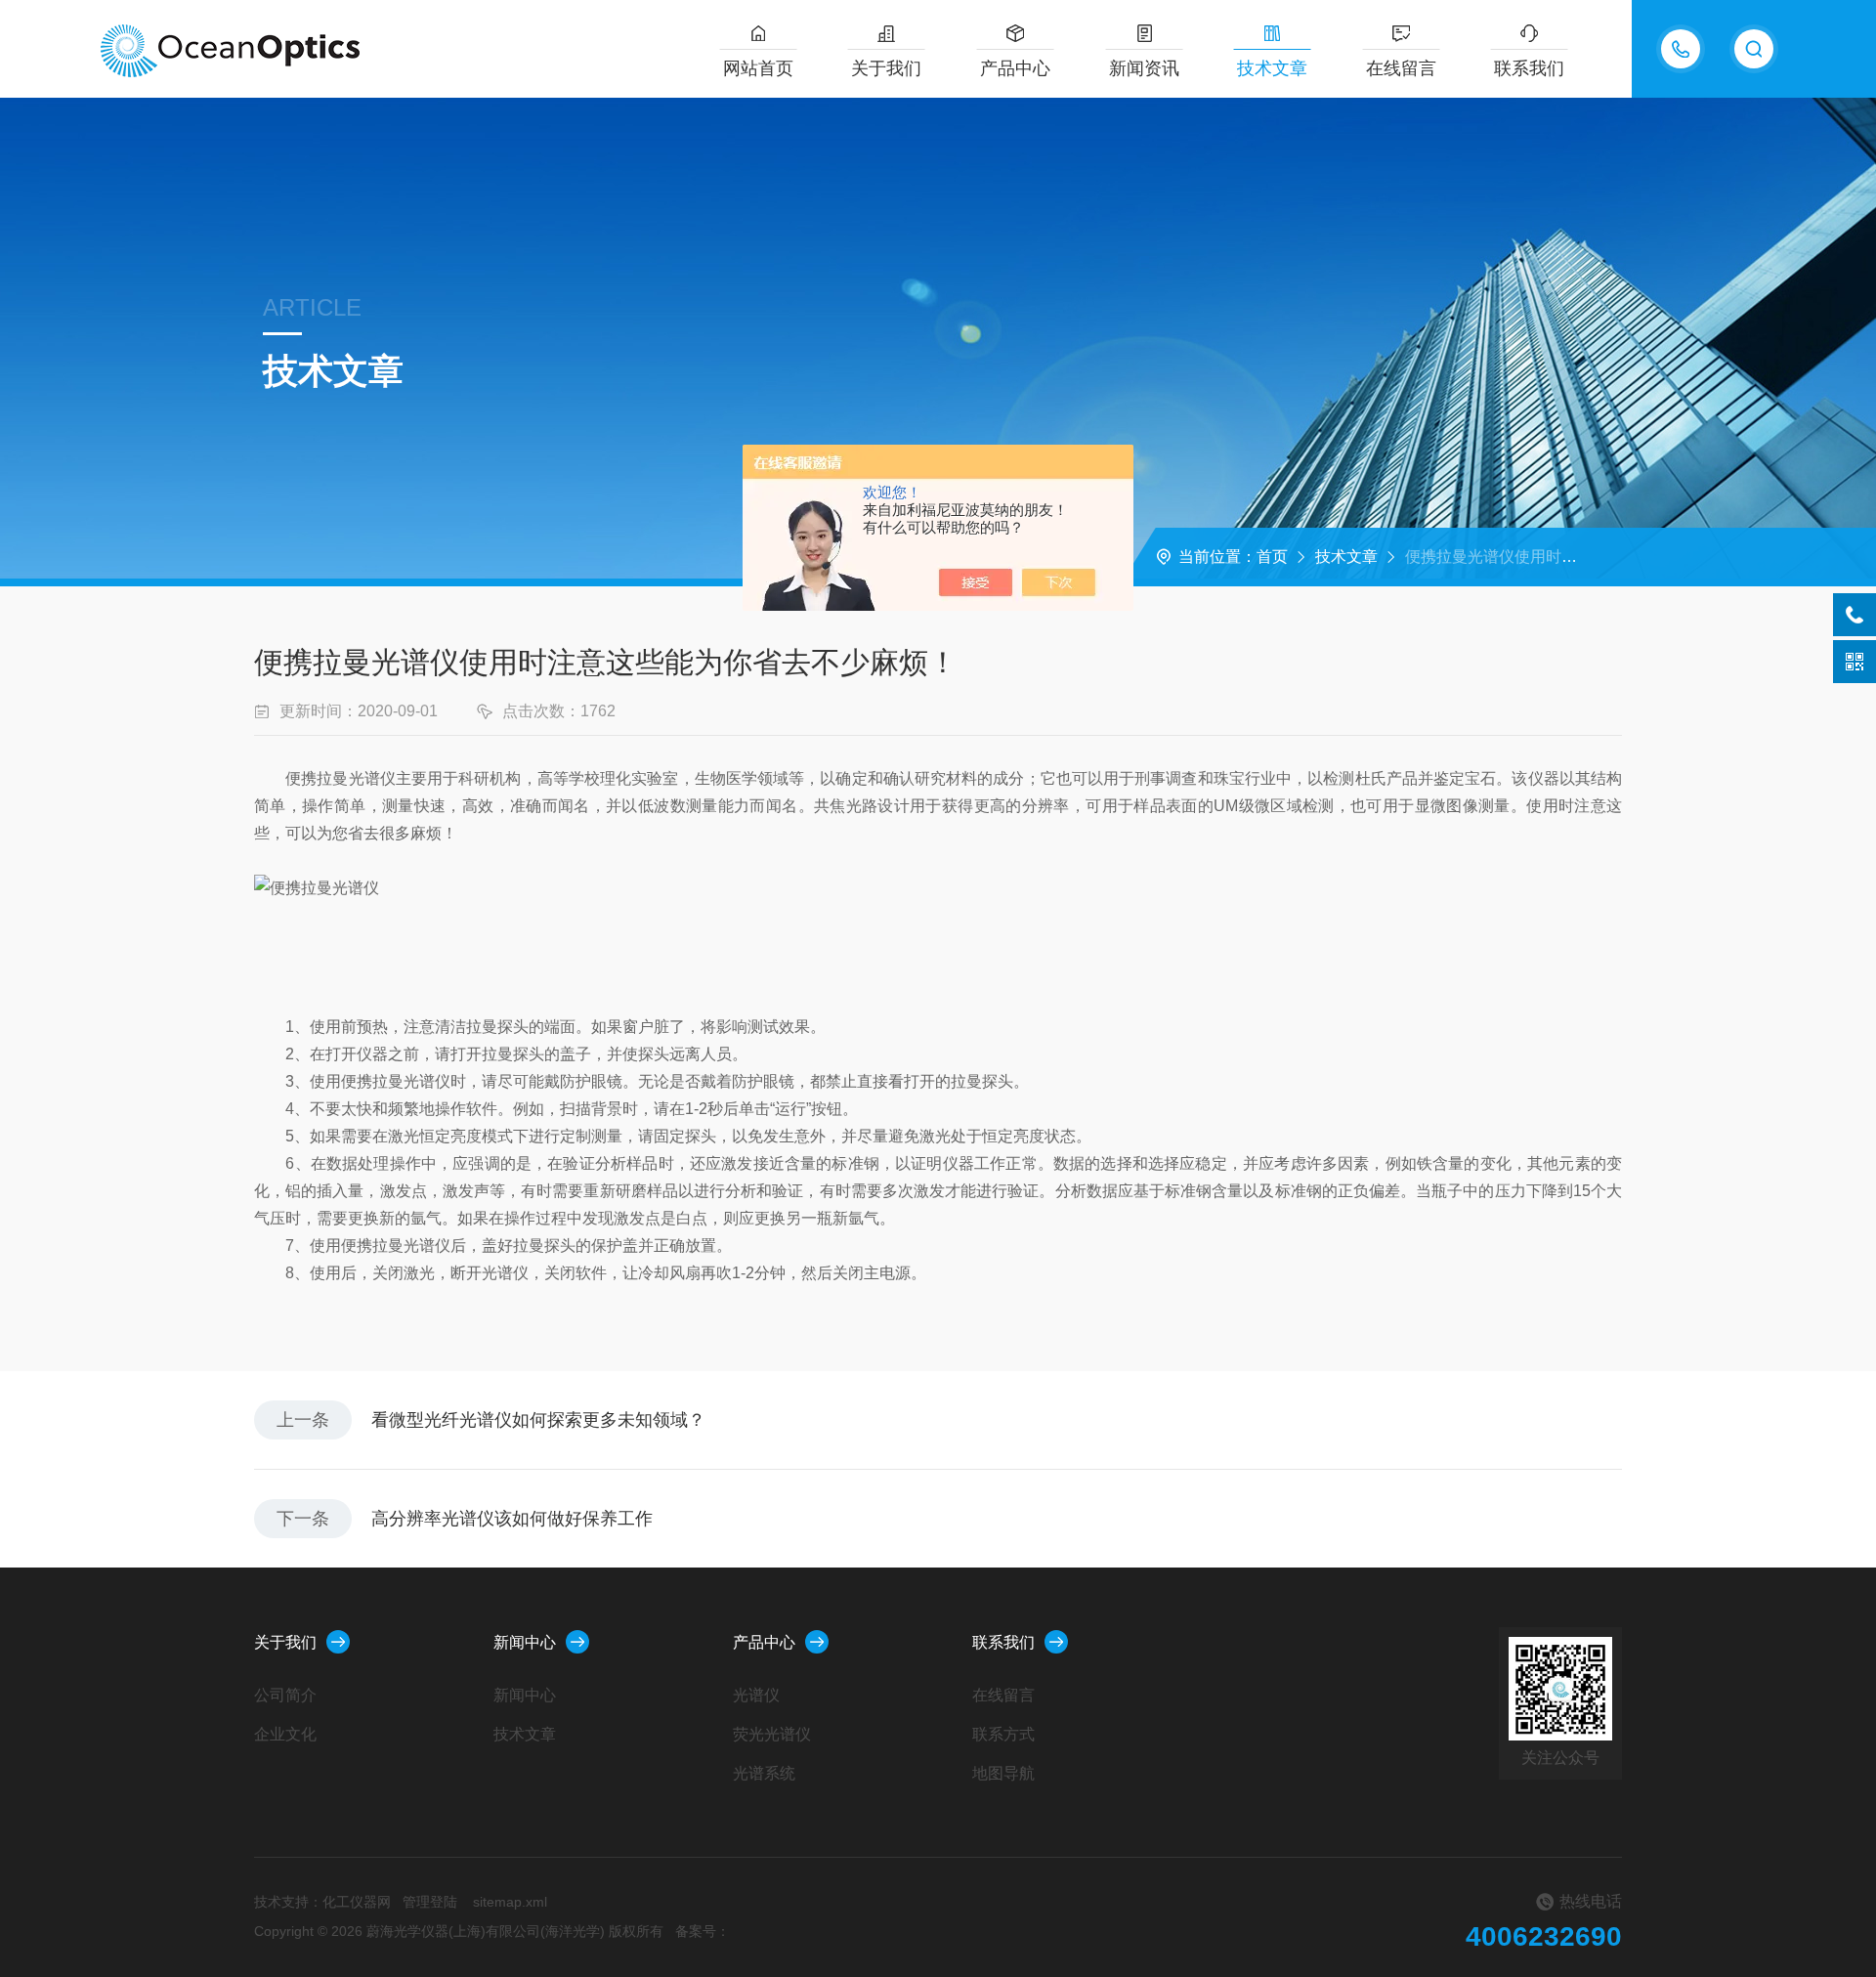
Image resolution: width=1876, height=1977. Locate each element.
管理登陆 (430, 1902)
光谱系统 (764, 1773)
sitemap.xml (510, 1902)
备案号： (703, 1931)
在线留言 (1401, 68)
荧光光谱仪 (772, 1734)
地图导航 (1003, 1773)
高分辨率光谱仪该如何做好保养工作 (512, 1519)
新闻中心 (525, 1642)
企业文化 (285, 1734)
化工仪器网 (357, 1902)
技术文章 (1272, 68)
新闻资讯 (1144, 68)
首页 (1272, 557)
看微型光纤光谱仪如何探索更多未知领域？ (538, 1420)
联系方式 (1003, 1734)
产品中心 (1015, 68)
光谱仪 (756, 1695)
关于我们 (886, 68)
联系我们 (1529, 68)
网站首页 (758, 68)
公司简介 (285, 1695)
